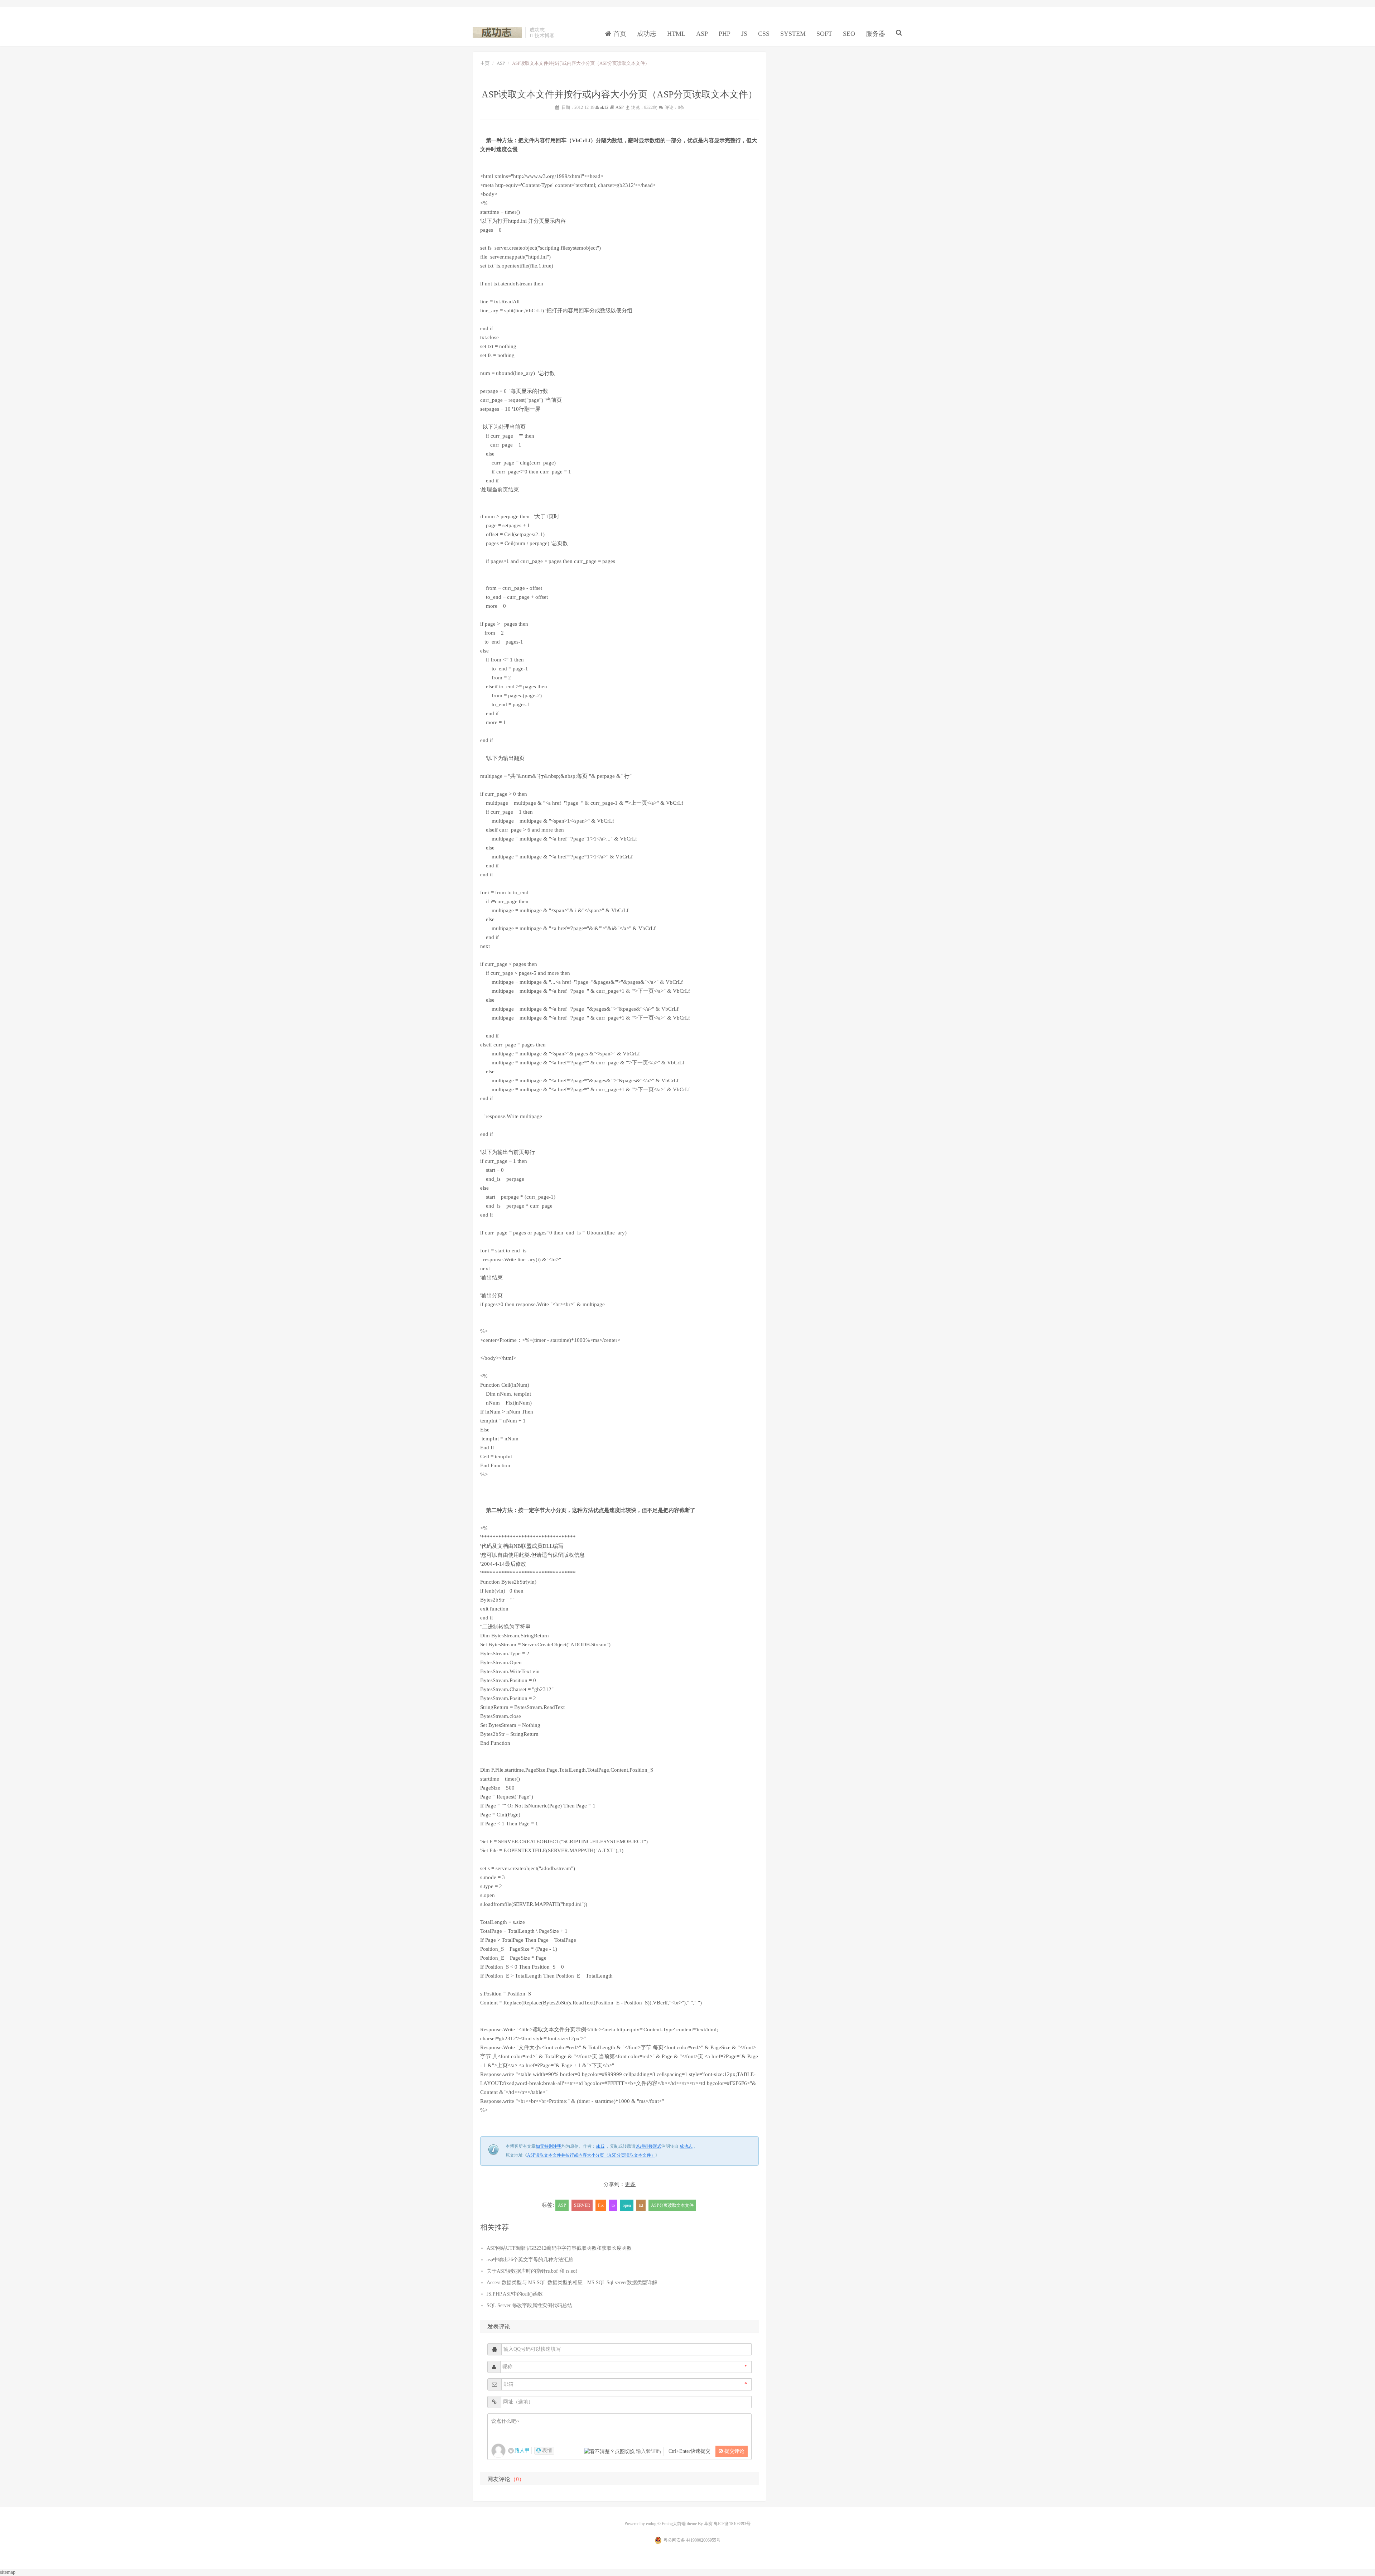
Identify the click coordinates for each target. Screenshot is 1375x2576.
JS (744, 34)
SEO (849, 34)
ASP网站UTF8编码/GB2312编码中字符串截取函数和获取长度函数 (559, 2248)
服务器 (875, 34)
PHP (725, 34)
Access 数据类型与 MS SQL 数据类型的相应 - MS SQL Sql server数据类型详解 (572, 2283)
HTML (676, 34)
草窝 (708, 2524)
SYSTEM (793, 34)
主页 (485, 63)
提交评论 (734, 2451)
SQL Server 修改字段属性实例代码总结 (529, 2305)
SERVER (582, 2205)
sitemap (8, 2572)
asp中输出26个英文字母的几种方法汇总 (530, 2260)
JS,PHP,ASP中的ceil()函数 (515, 2294)
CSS (764, 34)
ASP (702, 34)
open (627, 2205)
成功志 (497, 33)
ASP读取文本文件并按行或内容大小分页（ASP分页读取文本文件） (591, 2155)
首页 (619, 34)
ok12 (604, 107)
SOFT (824, 34)
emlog (651, 2524)
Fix (601, 2205)
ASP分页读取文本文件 (672, 2205)
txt (641, 2205)
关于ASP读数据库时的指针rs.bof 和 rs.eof (532, 2271)
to (613, 2205)
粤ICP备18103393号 (732, 2524)
